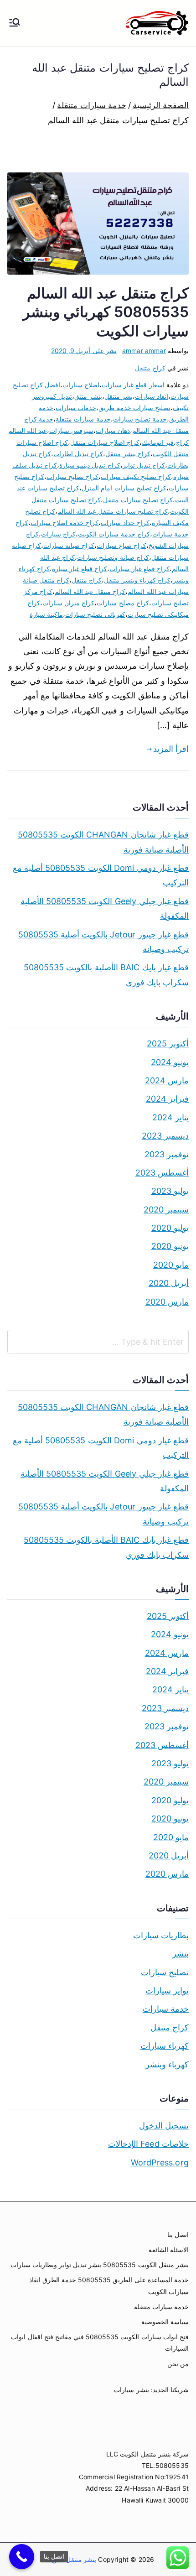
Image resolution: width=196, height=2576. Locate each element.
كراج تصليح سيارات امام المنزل (124, 488)
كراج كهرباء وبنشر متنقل (137, 580)
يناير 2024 (170, 1117)
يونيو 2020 (170, 1246)
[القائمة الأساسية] (15, 23)
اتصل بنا (178, 2235)
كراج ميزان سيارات (68, 603)
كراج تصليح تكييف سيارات (136, 476)
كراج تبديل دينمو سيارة (90, 465)
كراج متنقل (150, 368)
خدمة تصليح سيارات (140, 419)
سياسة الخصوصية (165, 2322)
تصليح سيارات (165, 1972)
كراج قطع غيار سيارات (139, 569)
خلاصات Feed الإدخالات (148, 2144)
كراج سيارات (58, 534)
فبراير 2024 (167, 1099)
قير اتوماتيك (158, 442)
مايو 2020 (171, 1265)
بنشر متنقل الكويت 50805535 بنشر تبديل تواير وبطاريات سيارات (100, 2265)
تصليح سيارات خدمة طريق (134, 408)
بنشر (181, 1954)
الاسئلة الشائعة (169, 2250)
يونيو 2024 (170, 1062)
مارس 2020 (167, 1302)
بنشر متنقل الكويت (70, 2559)
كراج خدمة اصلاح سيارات (65, 523)
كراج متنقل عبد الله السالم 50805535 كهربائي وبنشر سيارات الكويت (106, 312)
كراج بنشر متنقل (128, 454)
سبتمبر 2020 (166, 1210)
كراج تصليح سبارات (72, 476)
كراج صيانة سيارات (69, 545)
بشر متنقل (119, 396)
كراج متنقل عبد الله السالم (90, 591)
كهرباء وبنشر (167, 2064)
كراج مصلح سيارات (123, 603)
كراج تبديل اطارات (78, 454)
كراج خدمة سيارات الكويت (114, 534)
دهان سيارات (113, 430)
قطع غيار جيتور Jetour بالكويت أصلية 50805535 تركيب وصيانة (103, 942)
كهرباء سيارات (165, 2046)
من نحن (178, 2364)
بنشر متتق (88, 396)
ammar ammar (144, 351)
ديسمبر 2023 (165, 1136)
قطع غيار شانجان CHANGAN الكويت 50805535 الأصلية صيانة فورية (103, 842)
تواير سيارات (167, 1991)
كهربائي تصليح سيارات (95, 614)
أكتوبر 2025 (168, 1043)
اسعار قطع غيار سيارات (133, 385)
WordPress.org (160, 2162)
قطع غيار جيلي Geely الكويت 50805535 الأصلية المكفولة (105, 908)
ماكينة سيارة (46, 614)
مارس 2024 (167, 1080)
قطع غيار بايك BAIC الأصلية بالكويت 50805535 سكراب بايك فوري (106, 975)
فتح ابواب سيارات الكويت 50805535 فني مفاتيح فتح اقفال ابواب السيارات (100, 2342)
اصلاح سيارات (81, 385)
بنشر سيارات (131, 2390)
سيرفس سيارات (71, 430)
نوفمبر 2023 (167, 1154)
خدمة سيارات (166, 2009)
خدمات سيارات (76, 408)
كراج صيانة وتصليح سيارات (113, 557)
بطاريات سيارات (161, 1935)
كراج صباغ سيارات (121, 545)
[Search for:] (98, 1342)
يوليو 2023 (170, 1191)
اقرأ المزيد (171, 749)
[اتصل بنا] (22, 2557)
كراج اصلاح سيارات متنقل (105, 442)
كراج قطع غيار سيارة (80, 569)
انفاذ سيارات (152, 396)
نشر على (84, 351)
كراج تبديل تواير (144, 465)
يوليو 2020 (170, 1228)
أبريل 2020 (169, 1283)
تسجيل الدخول (164, 2126)
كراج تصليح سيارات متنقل (138, 500)
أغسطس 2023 (162, 1173)
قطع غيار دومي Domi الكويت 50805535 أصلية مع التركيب (101, 875)
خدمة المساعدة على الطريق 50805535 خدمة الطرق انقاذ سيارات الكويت (109, 2285)
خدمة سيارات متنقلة (83, 419)
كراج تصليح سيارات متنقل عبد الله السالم (113, 511)
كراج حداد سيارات (125, 523)
